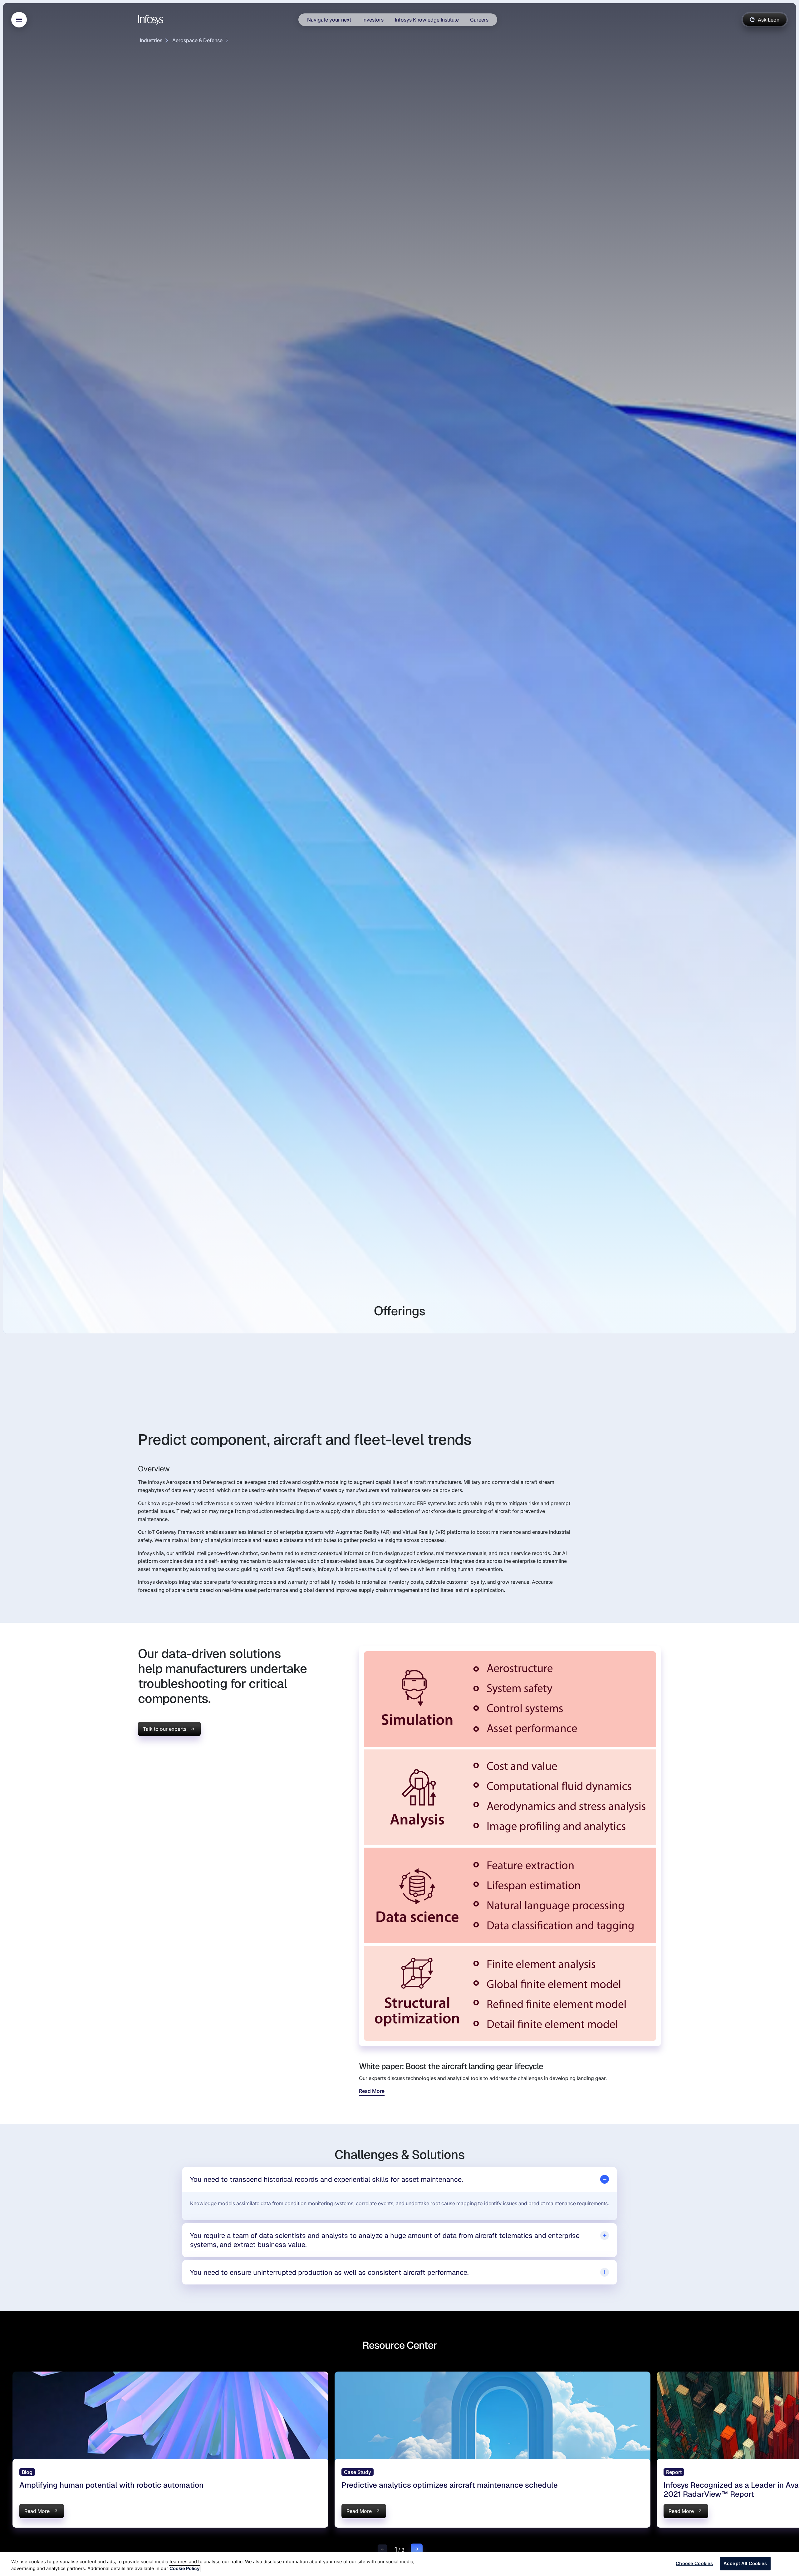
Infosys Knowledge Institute (427, 20)
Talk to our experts (165, 1729)
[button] (382, 2549)
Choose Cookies (694, 2564)
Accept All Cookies (745, 2564)
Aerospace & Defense (197, 40)
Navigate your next (329, 20)
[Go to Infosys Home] (152, 20)
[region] (399, 2564)
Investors (373, 20)
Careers (479, 20)
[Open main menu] (19, 20)
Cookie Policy (185, 2569)
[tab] (400, 2179)
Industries (151, 40)
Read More (372, 2091)
